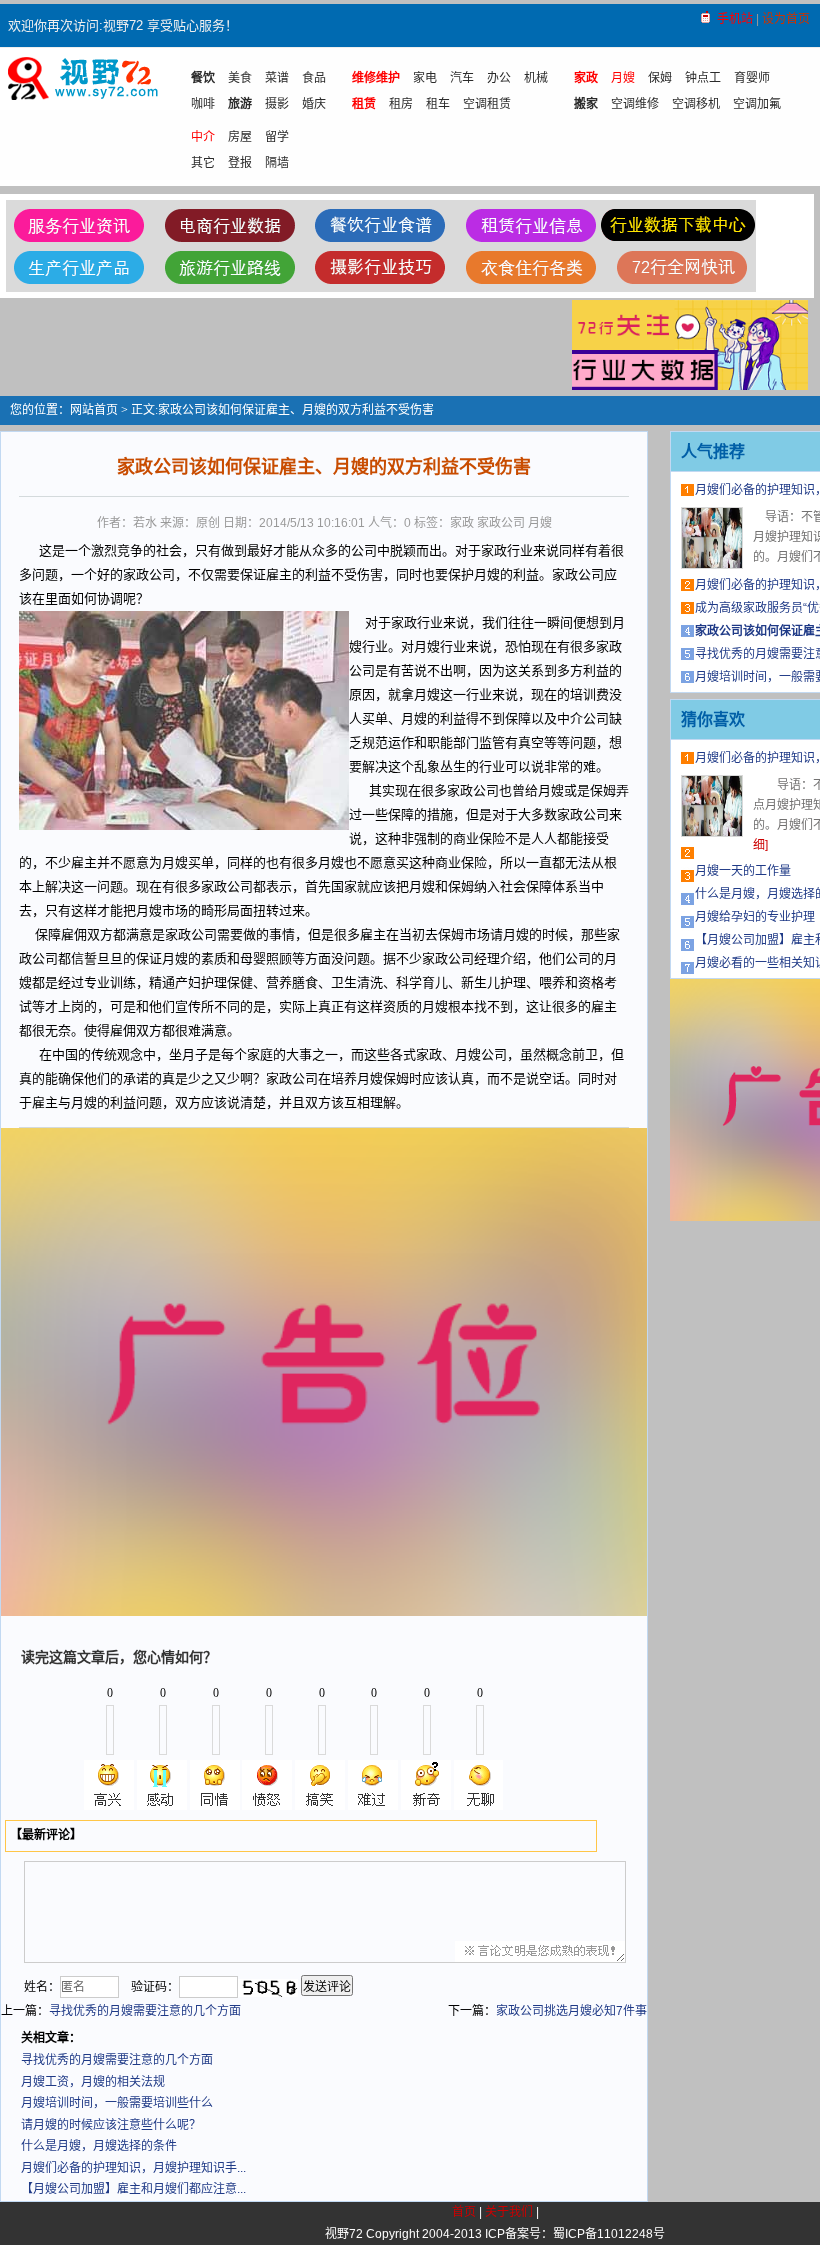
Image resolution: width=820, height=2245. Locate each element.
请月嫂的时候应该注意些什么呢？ (111, 2125)
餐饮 (203, 78)
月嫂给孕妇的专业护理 (755, 917)
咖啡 (203, 104)
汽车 (462, 78)
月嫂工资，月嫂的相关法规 (93, 2082)
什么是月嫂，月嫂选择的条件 (99, 2146)
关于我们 (509, 2212)
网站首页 (94, 410)
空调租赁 (487, 104)
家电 (425, 78)
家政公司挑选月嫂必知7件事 (571, 2011)
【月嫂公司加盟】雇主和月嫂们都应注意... (133, 2189)
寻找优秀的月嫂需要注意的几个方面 (145, 2011)
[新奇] (426, 1785)
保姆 (660, 78)
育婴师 (752, 78)
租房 (401, 104)
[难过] (373, 1785)
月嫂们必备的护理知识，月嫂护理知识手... (133, 2168)
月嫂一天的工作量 (743, 871)
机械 (536, 78)
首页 (464, 2212)
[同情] (215, 1785)
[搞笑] (320, 1785)
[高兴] (109, 1785)
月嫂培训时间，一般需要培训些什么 (117, 2103)
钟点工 (703, 78)
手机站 (735, 19)
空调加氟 (757, 104)
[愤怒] (267, 1785)
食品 (314, 78)
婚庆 (314, 104)
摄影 (277, 104)
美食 (240, 78)
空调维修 (635, 104)
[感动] (162, 1785)
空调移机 (696, 104)
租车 (438, 104)
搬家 (586, 104)
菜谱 (277, 78)
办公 (499, 78)
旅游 (240, 104)
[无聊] (479, 1785)
